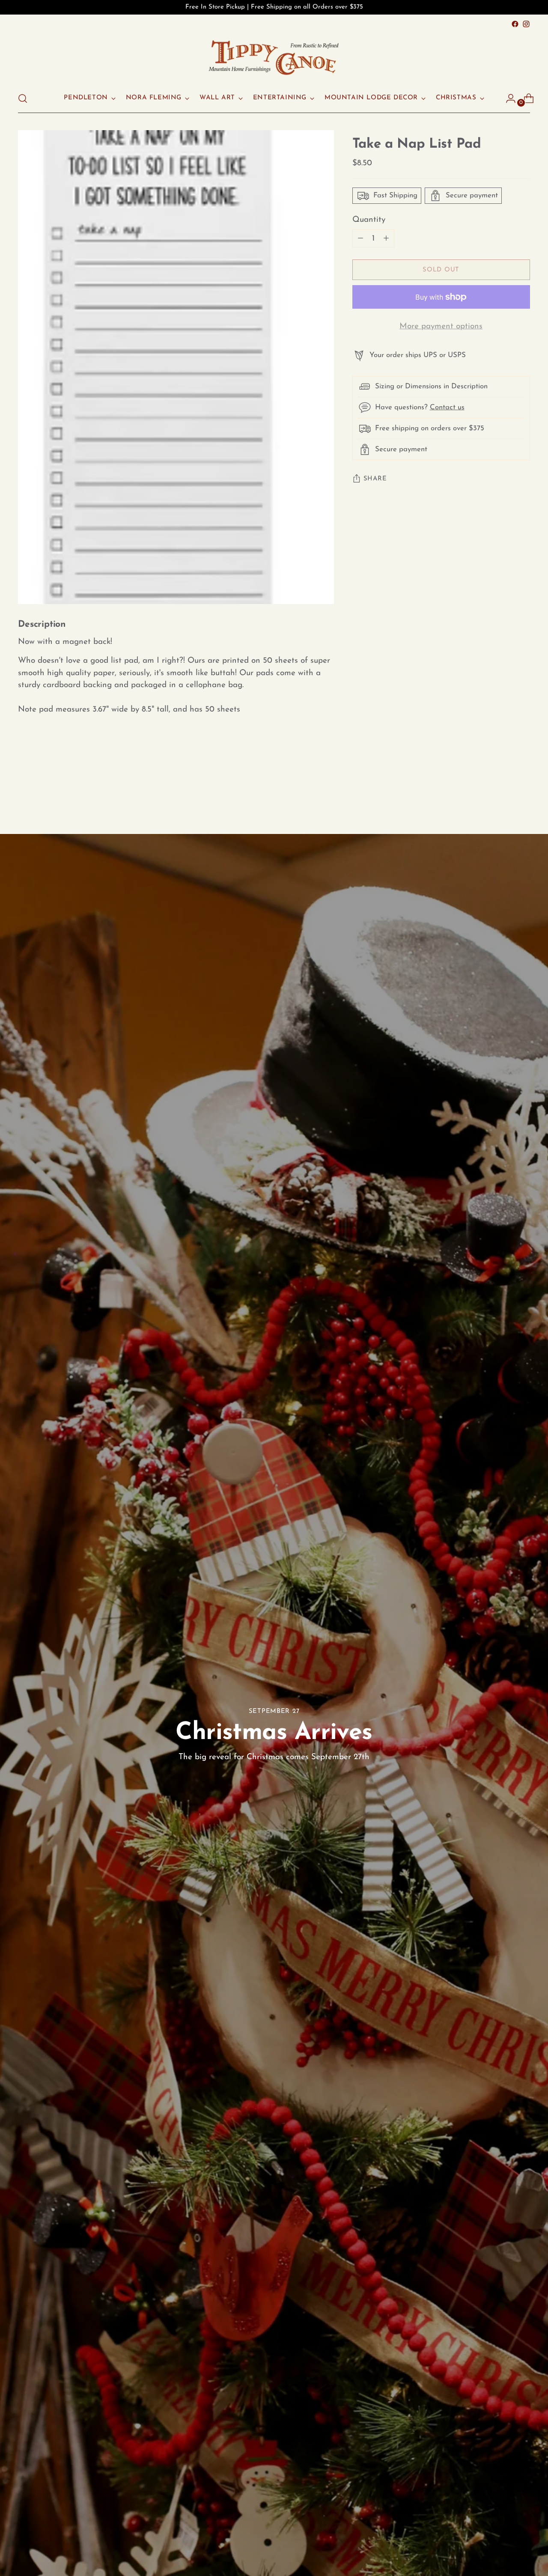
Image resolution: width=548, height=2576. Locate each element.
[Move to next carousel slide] (523, 787)
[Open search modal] (23, 98)
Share (375, 479)
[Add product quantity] (360, 239)
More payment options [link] (441, 327)
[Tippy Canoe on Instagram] (526, 24)
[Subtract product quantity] (386, 239)
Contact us (447, 407)
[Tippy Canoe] (274, 57)
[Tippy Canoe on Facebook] (515, 24)
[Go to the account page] (507, 98)
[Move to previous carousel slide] (503, 788)
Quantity (369, 220)
